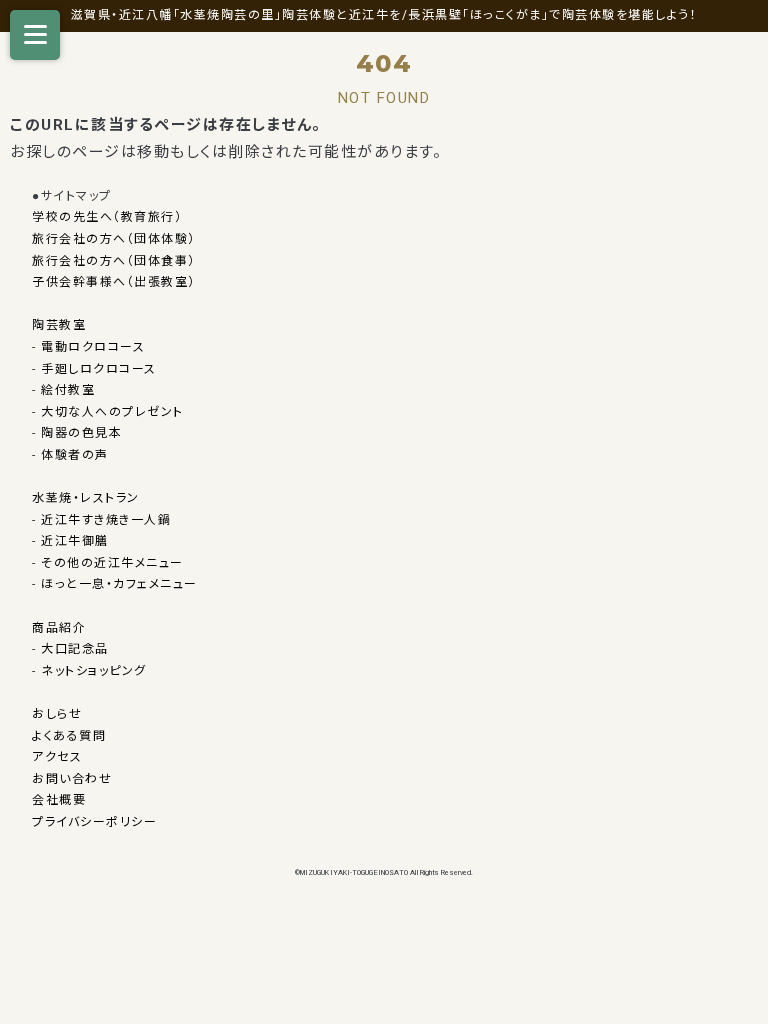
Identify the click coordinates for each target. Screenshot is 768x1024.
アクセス (57, 757)
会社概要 (59, 800)
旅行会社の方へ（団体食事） (114, 261)
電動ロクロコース (93, 347)
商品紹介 (59, 628)
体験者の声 (75, 455)
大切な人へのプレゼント (112, 412)
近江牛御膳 (75, 541)
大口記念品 (75, 649)
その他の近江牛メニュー (112, 563)
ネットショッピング (94, 671)
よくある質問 (69, 736)
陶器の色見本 (81, 433)
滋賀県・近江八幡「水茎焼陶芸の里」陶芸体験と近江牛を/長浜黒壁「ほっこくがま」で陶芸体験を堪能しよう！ (384, 15)
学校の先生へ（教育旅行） (107, 217)
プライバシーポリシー (94, 822)
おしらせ (57, 714)
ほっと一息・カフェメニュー (119, 584)
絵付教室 (68, 390)
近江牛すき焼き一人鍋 (106, 520)
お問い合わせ (72, 779)
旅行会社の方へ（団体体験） (114, 239)
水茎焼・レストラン (86, 498)
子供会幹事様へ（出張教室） (114, 282)
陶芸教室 (59, 325)
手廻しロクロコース (99, 369)
